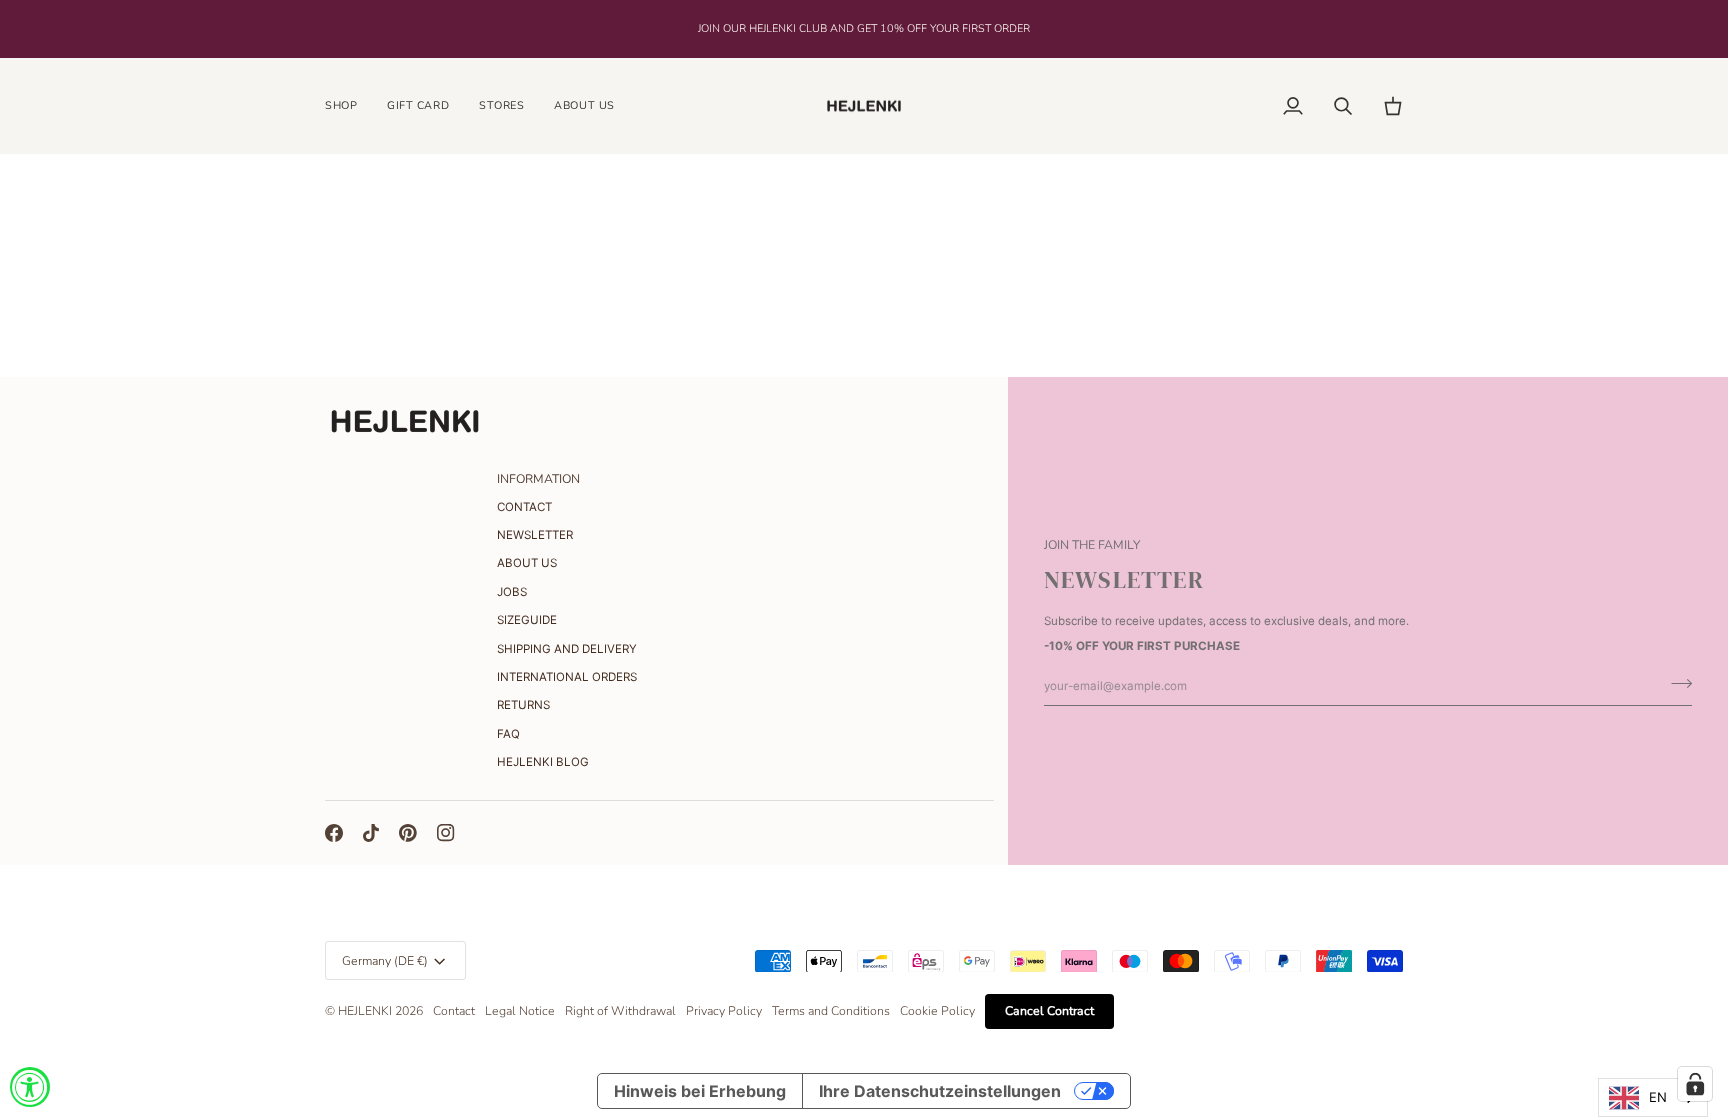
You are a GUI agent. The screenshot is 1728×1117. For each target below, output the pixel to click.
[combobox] (1653, 1097)
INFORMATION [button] (538, 479)
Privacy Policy (724, 1011)
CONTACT (524, 507)
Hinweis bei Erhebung (700, 1091)
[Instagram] (446, 833)
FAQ (508, 734)
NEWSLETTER (535, 535)
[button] (348, 106)
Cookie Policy (937, 1011)
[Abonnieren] (1675, 684)
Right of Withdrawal (620, 1011)
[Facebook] (334, 833)
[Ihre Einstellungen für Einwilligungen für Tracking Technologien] (1695, 1084)
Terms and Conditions (831, 1011)
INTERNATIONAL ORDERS (567, 677)
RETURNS (523, 705)
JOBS (512, 592)
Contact (454, 1011)
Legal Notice (520, 1011)
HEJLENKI (365, 1011)
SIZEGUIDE (527, 620)
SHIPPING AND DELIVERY (567, 649)
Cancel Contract (1049, 1011)
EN (1658, 1097)
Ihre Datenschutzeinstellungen (940, 1091)
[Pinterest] (408, 833)
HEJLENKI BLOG (543, 762)
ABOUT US (527, 563)
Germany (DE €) (385, 961)
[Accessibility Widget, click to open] (30, 1087)
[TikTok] (371, 833)
